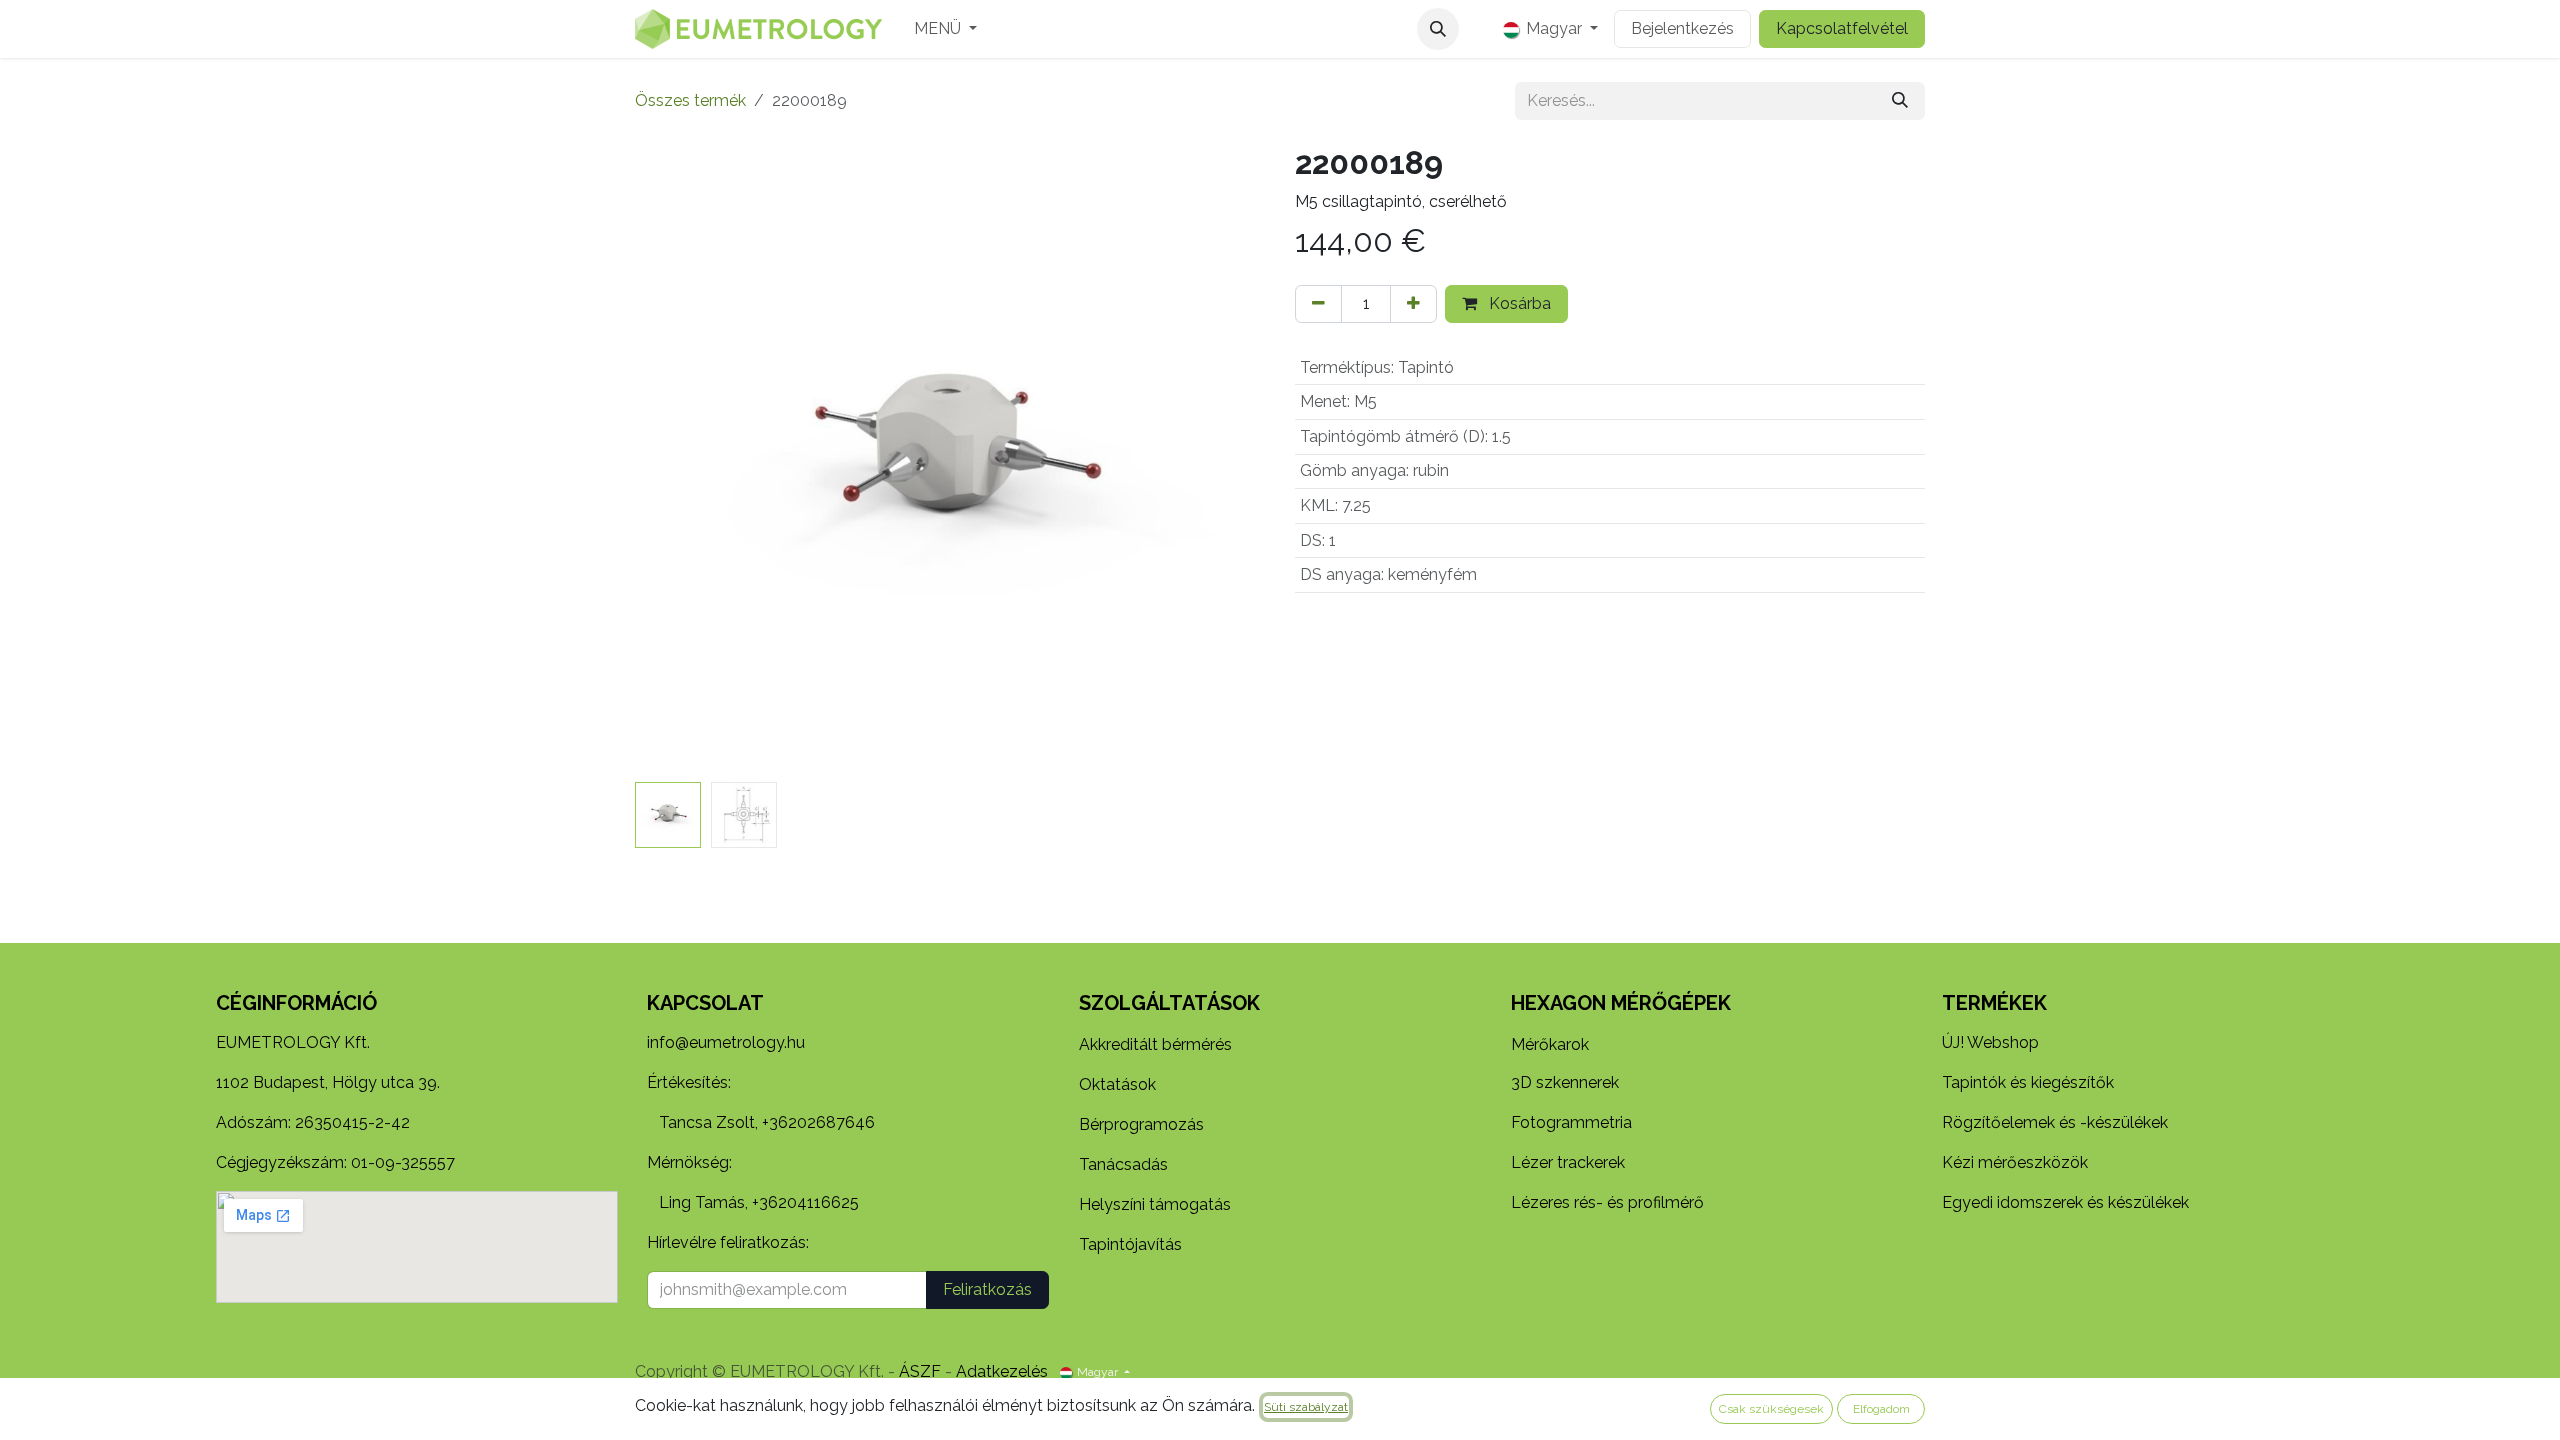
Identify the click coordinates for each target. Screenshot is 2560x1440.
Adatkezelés (1002, 1371)
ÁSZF (920, 1371)
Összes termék (690, 100)
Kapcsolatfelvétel (1842, 28)
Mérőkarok (1550, 1044)
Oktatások (1117, 1084)
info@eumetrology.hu (726, 1042)
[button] (1438, 29)
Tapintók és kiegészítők (2028, 1082)
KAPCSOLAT (705, 1003)
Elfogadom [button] (1881, 1409)
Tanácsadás (1123, 1164)
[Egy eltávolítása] (1318, 304)
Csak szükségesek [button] (1771, 1409)
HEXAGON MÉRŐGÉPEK (1621, 1003)
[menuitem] (945, 29)
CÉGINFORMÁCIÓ (296, 1003)
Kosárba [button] (1518, 303)
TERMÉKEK (1994, 1003)
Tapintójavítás (1130, 1244)
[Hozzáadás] (1413, 304)
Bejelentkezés (1682, 28)
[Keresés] (1900, 101)
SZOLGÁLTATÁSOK (1169, 1003)
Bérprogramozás (1141, 1124)
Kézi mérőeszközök (2015, 1162)
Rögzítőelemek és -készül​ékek (2055, 1122)
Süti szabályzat (1306, 1407)
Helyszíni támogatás (1155, 1204)
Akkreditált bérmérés (1155, 1044)
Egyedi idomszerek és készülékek (2065, 1202)
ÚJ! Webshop (1990, 1042)
